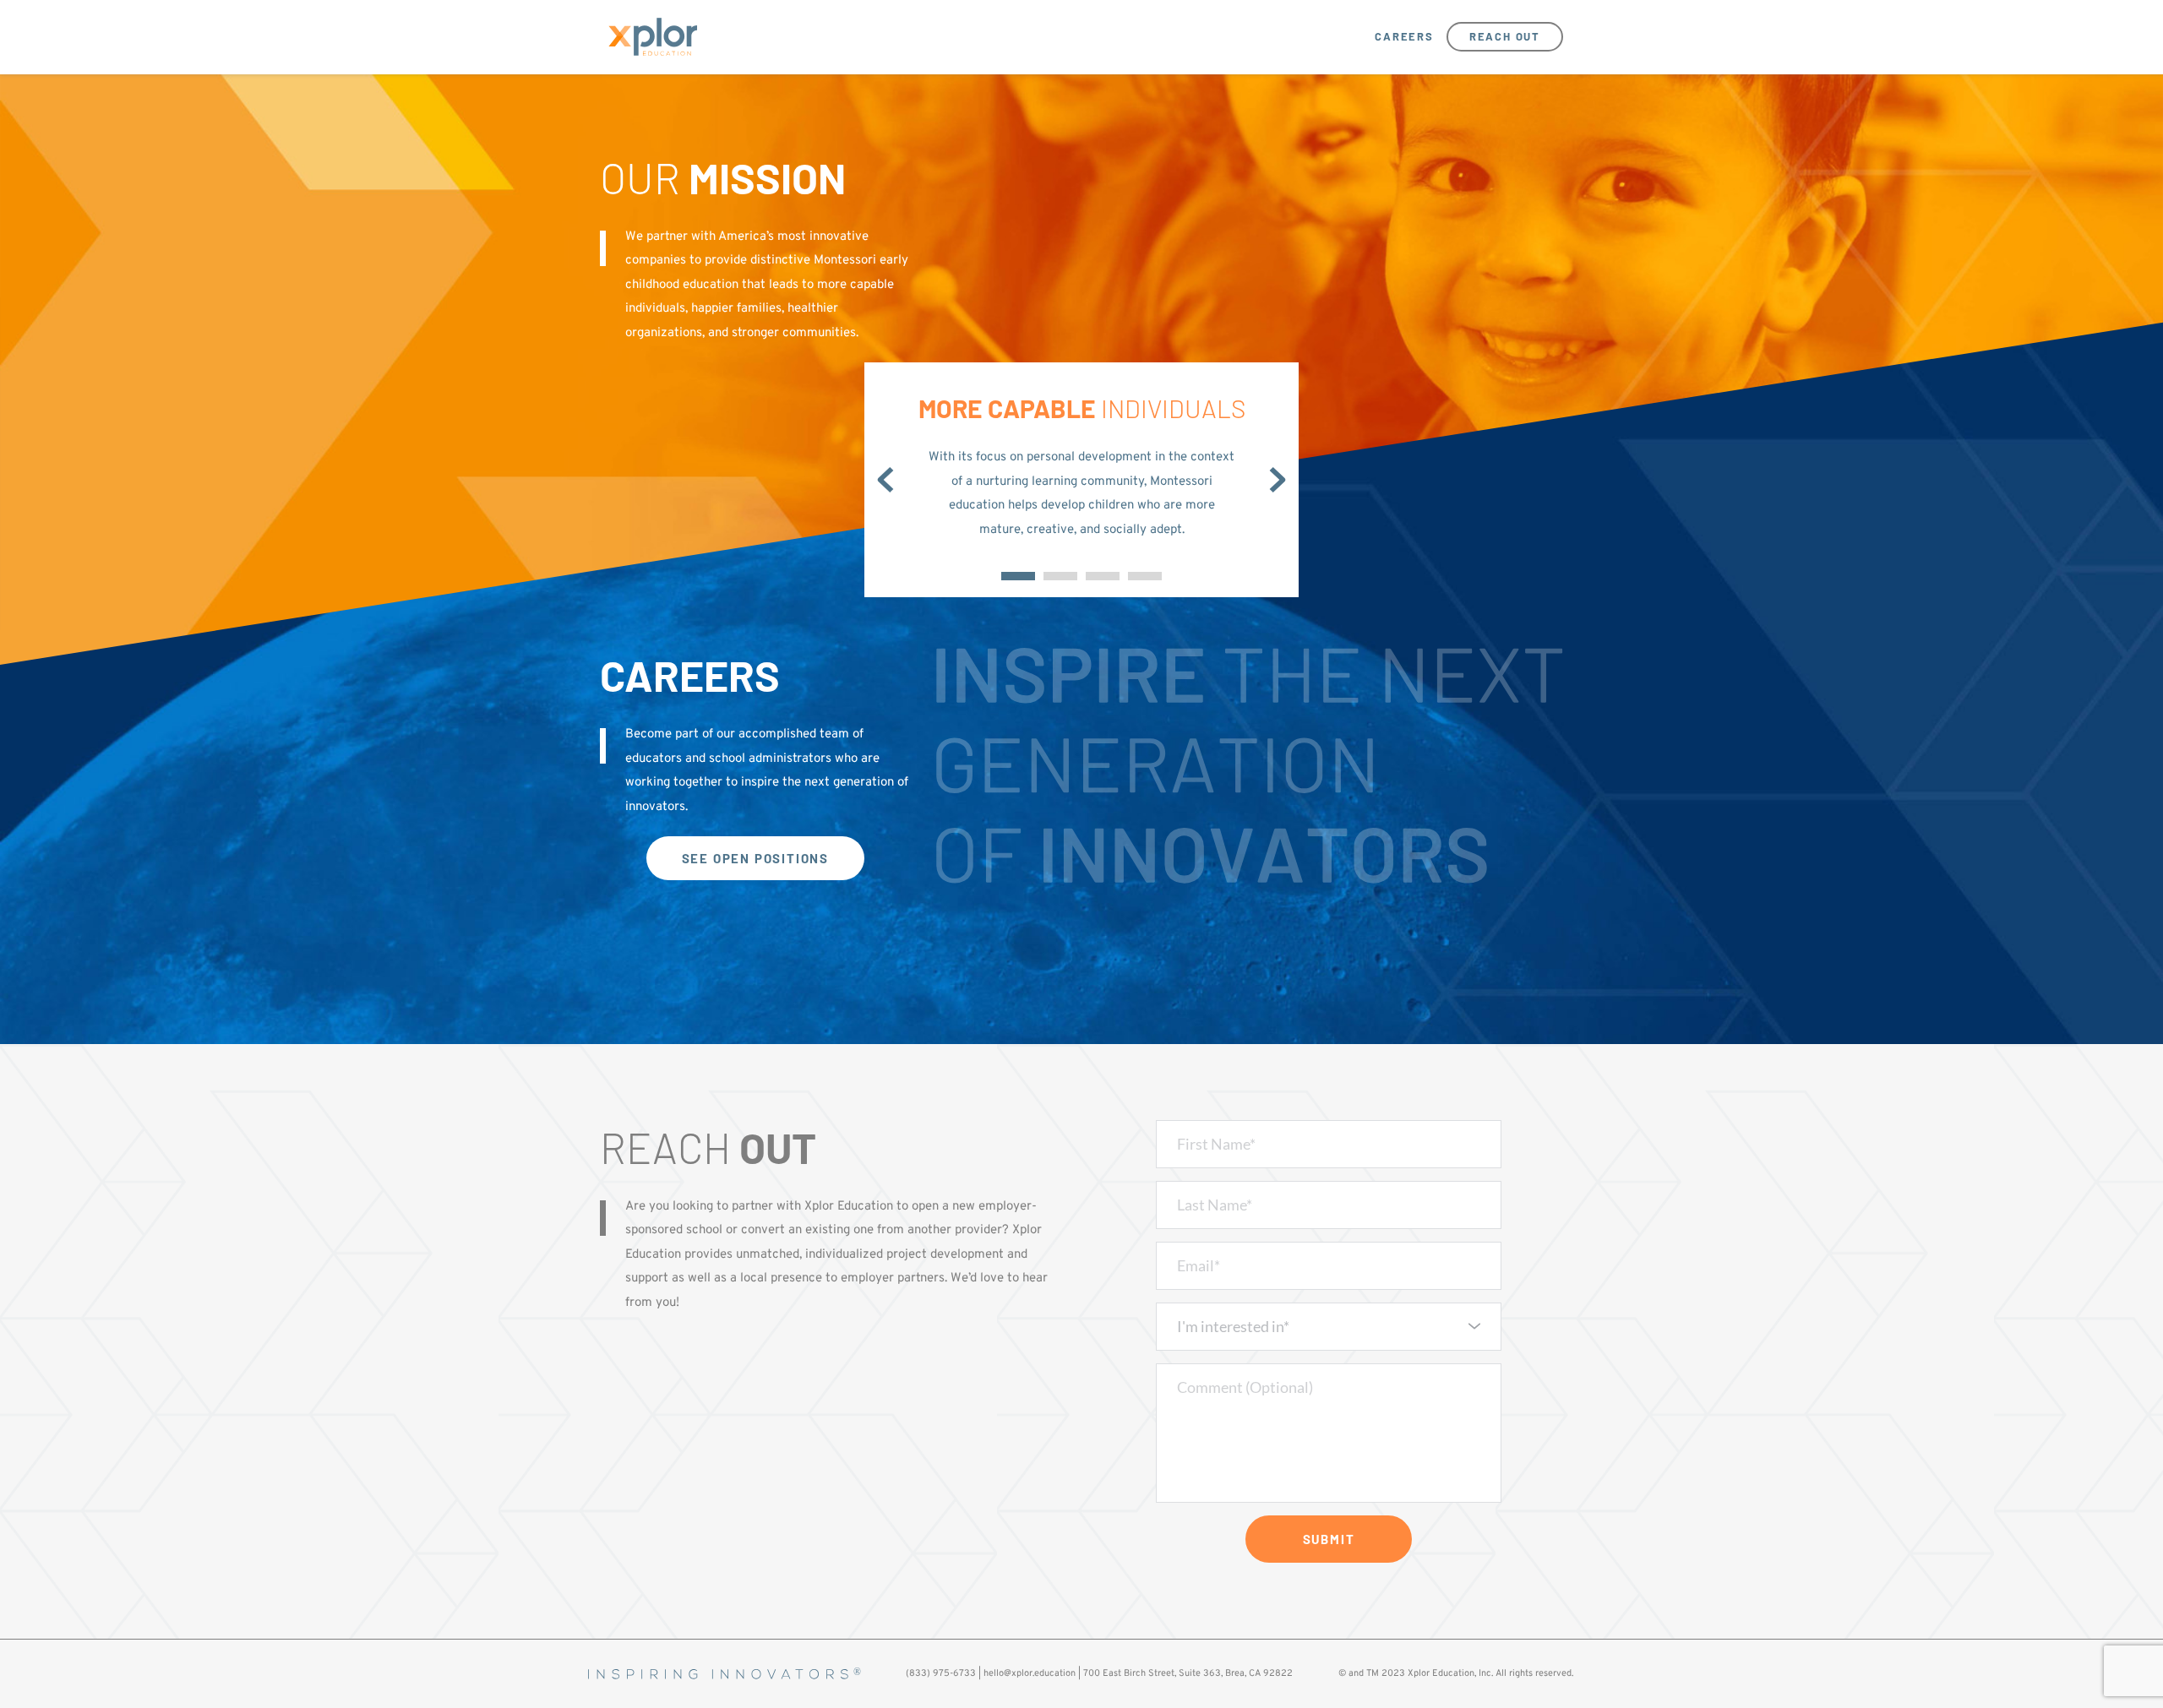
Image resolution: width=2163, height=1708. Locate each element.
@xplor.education (1040, 1673)
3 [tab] (1103, 576)
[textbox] (1323, 1326)
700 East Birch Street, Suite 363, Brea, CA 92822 (1188, 1673)
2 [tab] (1060, 576)
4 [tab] (1145, 576)
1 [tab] (1018, 576)
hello (994, 1673)
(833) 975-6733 (941, 1673)
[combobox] (1329, 1327)
